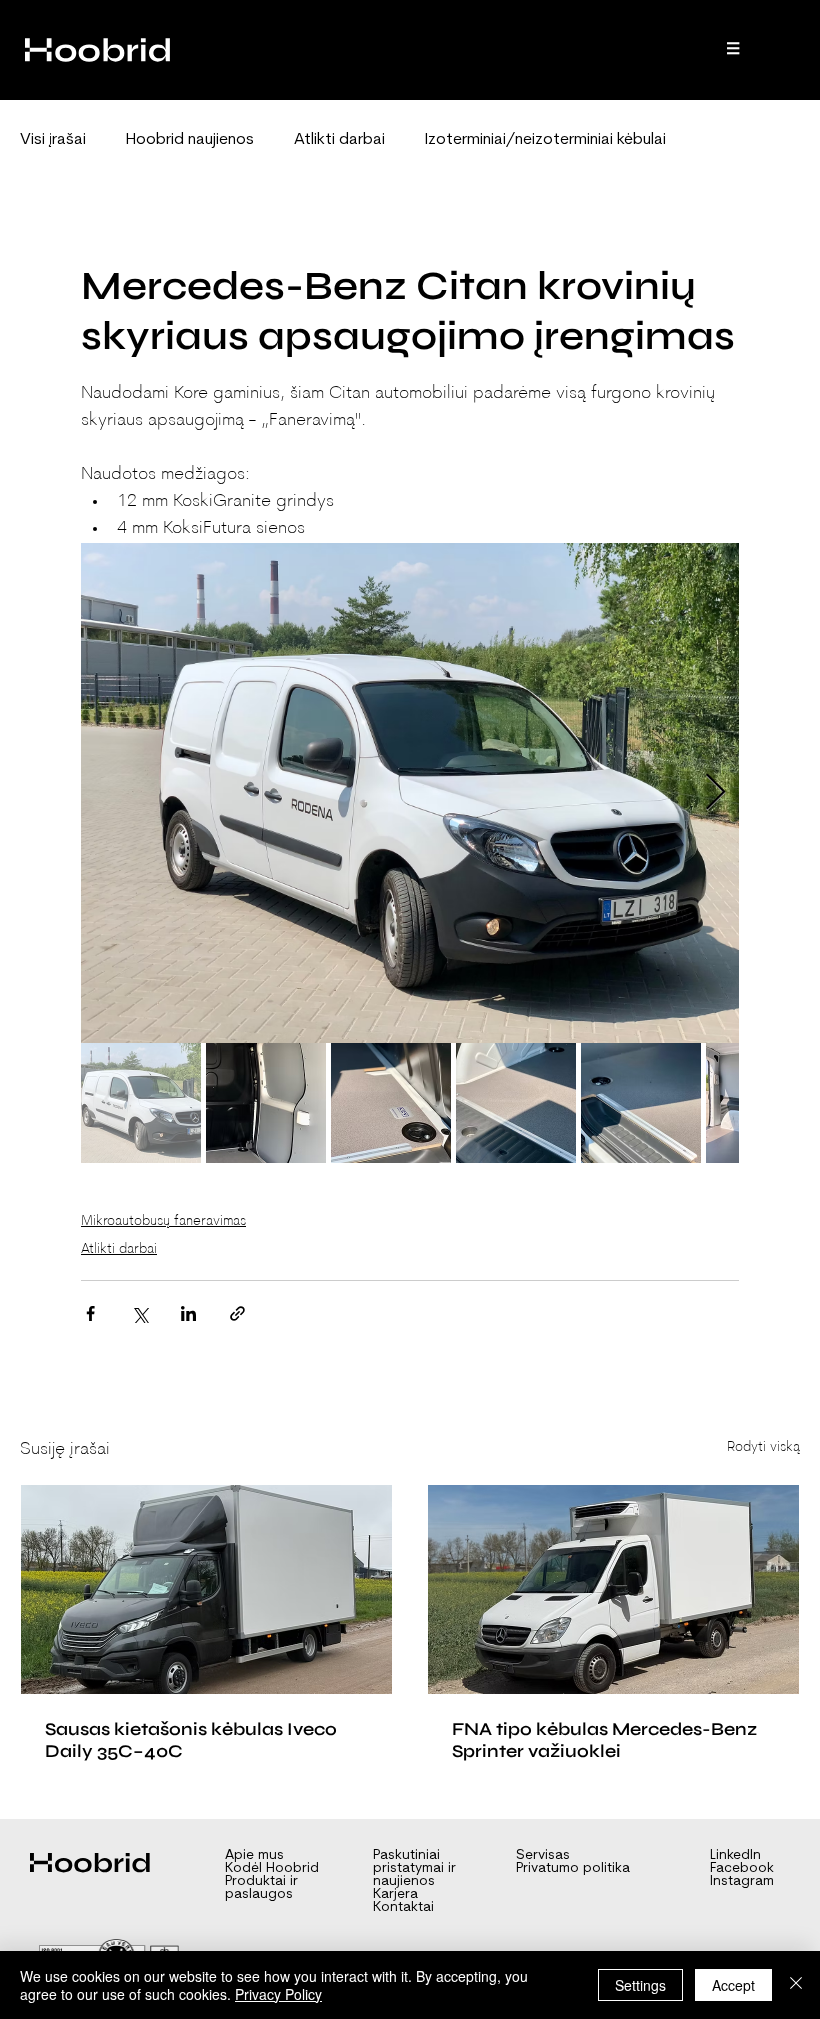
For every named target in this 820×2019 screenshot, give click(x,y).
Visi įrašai (53, 140)
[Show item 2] (266, 1103)
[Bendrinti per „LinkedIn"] (188, 1313)
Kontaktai (403, 1907)
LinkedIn (735, 1855)
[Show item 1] (141, 1103)
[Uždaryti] (796, 1985)
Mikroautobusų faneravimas (163, 1221)
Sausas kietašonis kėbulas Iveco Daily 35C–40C (191, 1740)
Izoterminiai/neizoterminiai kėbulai (545, 140)
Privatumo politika (573, 1868)
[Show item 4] (516, 1103)
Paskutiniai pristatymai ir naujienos (414, 1868)
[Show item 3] (391, 1103)
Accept (733, 1985)
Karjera (395, 1894)
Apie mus (254, 1855)
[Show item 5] (641, 1103)
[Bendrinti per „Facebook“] (90, 1313)
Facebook (742, 1868)
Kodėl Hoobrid (272, 1868)
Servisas (543, 1855)
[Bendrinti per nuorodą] (237, 1313)
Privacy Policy (278, 1994)
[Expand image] (410, 793)
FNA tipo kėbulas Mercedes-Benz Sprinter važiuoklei (604, 1740)
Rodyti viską (763, 1447)
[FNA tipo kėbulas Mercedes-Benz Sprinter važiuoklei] (613, 1589)
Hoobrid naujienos (190, 140)
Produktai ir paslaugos (261, 1888)
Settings (640, 1985)
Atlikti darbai (339, 140)
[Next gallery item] (715, 793)
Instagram (742, 1881)
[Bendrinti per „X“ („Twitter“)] (139, 1313)
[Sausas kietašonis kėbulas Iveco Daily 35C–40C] (206, 1589)
